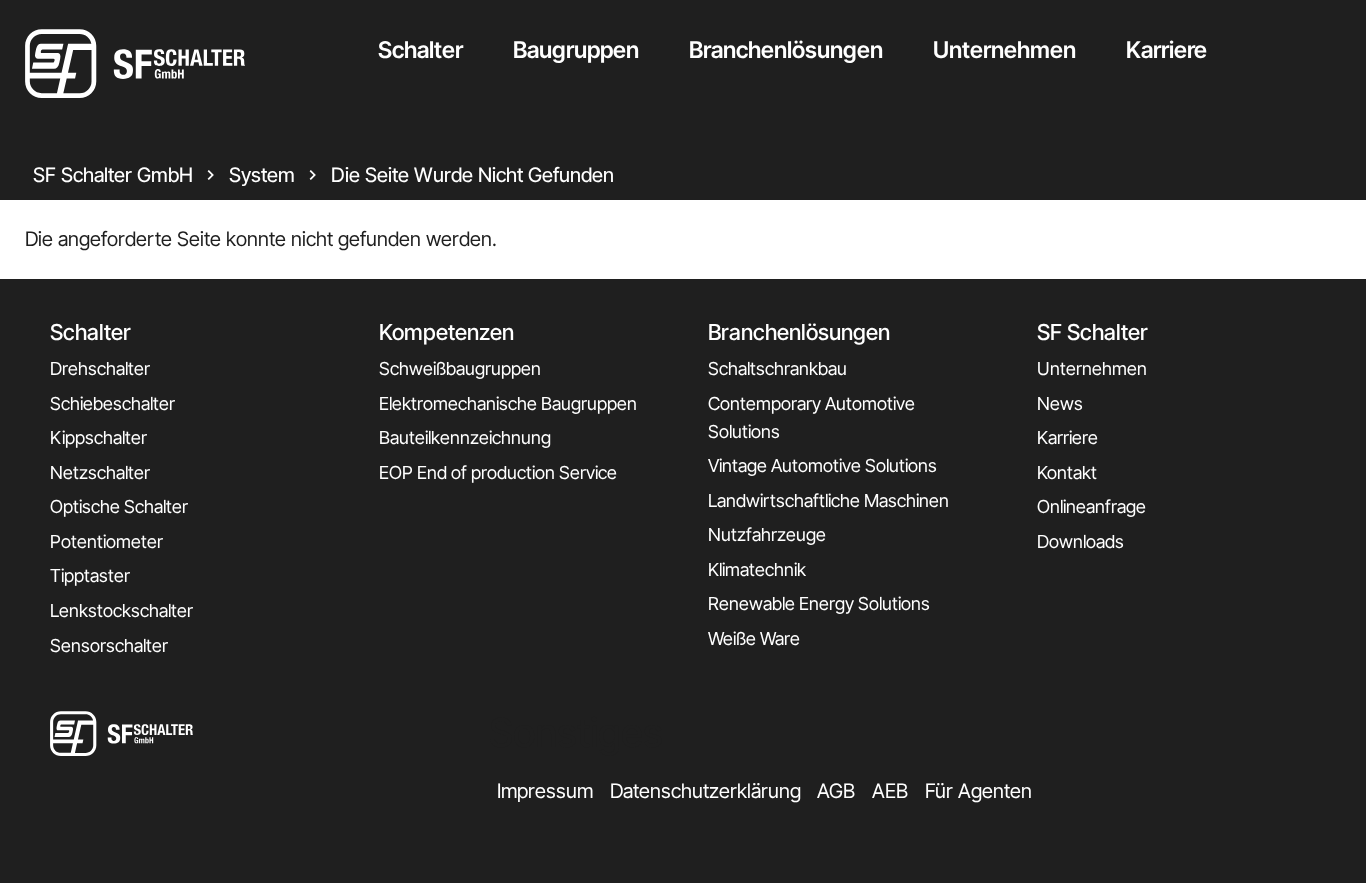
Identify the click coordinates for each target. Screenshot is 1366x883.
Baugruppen (576, 50)
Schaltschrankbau (777, 368)
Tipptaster (90, 575)
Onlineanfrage (1091, 506)
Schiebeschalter (112, 403)
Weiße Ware (754, 638)
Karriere (1166, 50)
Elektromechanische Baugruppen (508, 403)
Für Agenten (978, 791)
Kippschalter (98, 437)
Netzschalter (100, 472)
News (1060, 403)
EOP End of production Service (498, 472)
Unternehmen (1004, 50)
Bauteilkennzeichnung (465, 437)
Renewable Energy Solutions (819, 603)
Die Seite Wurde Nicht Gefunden (472, 175)
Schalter (420, 50)
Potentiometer (106, 541)
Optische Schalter (119, 506)
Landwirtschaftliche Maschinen (828, 500)
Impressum (545, 791)
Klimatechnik (757, 569)
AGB (836, 791)
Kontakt (1067, 472)
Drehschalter (100, 368)
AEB (890, 791)
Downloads (1080, 541)
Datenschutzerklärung (705, 791)
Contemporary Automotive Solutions (811, 417)
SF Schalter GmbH (113, 175)
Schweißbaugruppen (460, 368)
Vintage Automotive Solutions (822, 465)
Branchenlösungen (786, 50)
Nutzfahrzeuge (767, 534)
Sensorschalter (109, 645)
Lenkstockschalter (121, 610)
